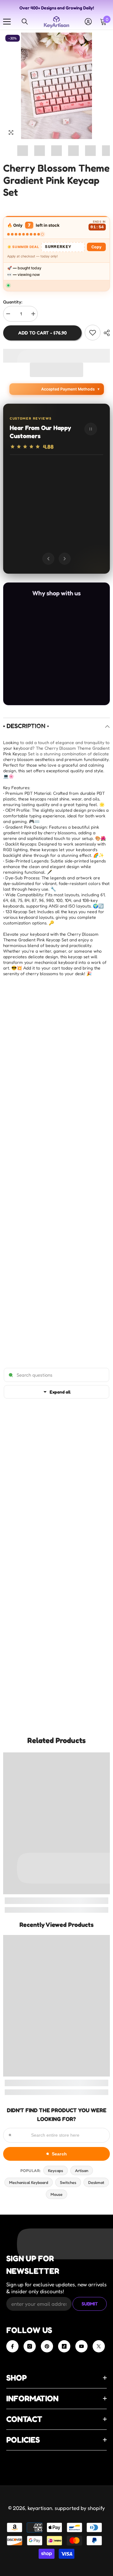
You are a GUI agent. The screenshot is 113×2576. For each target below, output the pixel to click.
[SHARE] (105, 333)
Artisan (82, 2170)
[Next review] (65, 559)
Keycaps (56, 2170)
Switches (68, 2182)
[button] (56, 370)
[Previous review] (48, 559)
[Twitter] (99, 2346)
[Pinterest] (47, 2346)
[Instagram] (30, 2346)
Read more (71, 518)
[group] (56, 504)
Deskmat (96, 2182)
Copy (96, 247)
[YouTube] (81, 2346)
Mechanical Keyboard (29, 2182)
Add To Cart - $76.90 (43, 333)
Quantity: (13, 302)
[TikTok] (64, 2346)
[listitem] (31, 622)
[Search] (25, 22)
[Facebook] (12, 2346)
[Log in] (88, 22)
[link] (56, 1901)
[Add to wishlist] (93, 333)
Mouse (56, 2194)
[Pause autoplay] (91, 429)
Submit (90, 2304)
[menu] (7, 22)
